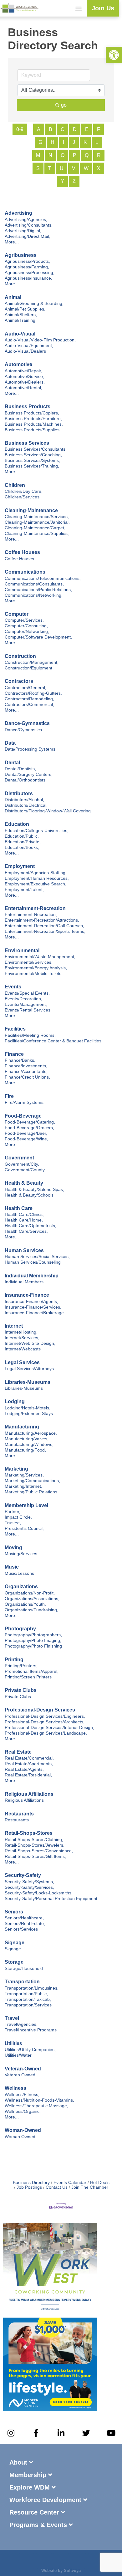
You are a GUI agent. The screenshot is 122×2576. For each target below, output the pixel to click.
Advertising (18, 213)
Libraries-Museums (28, 1382)
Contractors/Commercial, (29, 705)
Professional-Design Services (40, 1710)
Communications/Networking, (34, 595)
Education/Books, (22, 847)
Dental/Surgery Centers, (29, 774)
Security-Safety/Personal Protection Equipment (51, 1899)
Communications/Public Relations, (38, 590)
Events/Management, (26, 1004)
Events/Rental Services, (28, 1010)
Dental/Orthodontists (25, 780)
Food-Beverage (23, 1116)
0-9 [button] (20, 129)
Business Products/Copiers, (32, 413)
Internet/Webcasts (23, 1349)
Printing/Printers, (21, 1666)
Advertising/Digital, (23, 231)
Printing (14, 1660)
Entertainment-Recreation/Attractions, (42, 920)
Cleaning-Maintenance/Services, (37, 517)
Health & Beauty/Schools (29, 1195)
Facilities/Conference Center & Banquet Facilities (53, 1041)
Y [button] (62, 181)
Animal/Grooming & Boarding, (34, 304)
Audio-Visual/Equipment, (29, 346)
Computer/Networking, (27, 632)
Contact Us (57, 2187)
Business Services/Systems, (32, 460)
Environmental (22, 950)
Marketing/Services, (24, 1475)
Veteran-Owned (23, 2069)
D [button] (75, 129)
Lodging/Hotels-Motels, (28, 1408)
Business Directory (31, 2183)
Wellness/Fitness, (22, 2095)
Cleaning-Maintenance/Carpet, (35, 528)
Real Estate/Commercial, (29, 1758)
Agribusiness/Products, (27, 261)
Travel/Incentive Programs (31, 2030)
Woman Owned (20, 2137)
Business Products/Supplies (32, 430)
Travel (12, 2018)
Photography (20, 1629)
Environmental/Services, (29, 962)
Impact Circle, (18, 1517)
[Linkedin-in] (61, 2433)
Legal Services (22, 1362)
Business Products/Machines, (34, 424)
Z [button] (74, 181)
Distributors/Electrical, (26, 805)
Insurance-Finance (27, 1295)
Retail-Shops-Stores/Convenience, (39, 1851)
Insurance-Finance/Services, (33, 1307)
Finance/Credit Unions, (27, 1077)
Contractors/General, (25, 688)
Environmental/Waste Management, (40, 957)
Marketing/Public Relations (31, 1492)
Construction (20, 656)
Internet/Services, (22, 1338)
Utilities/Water (18, 2055)
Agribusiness (21, 255)
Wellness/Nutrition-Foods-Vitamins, (39, 2100)
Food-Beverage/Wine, (26, 1139)
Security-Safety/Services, (29, 1887)
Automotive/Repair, (23, 371)
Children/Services (22, 497)
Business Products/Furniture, (33, 419)
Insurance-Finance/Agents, (31, 1302)
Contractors (19, 681)
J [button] (74, 142)
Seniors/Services (21, 1929)
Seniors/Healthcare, (24, 1918)
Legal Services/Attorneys (29, 1369)
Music (12, 1567)
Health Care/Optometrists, (30, 1226)
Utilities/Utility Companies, (30, 2050)
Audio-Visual (20, 334)
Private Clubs (21, 1690)
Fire (9, 1096)
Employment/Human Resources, (37, 878)
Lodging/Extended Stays (29, 1414)
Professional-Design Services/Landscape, (46, 1733)
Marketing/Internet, (23, 1486)
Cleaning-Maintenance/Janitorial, (37, 522)
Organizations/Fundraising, (31, 1610)
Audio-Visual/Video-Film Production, (40, 340)
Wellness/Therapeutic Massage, (36, 2106)
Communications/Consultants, (34, 584)
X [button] (99, 168)
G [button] (40, 142)
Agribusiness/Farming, (27, 267)
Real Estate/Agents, (24, 1769)
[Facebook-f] (36, 2433)
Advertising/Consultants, (29, 225)
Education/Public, (22, 836)
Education (17, 824)
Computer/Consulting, (26, 626)
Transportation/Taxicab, (28, 1999)
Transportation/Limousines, (32, 1988)
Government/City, (22, 1164)
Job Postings (29, 2187)
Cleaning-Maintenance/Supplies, (37, 534)
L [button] (97, 142)
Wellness (15, 2088)
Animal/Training (20, 320)
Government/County (25, 1170)
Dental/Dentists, (20, 769)
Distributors (19, 793)
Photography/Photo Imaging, (33, 1641)
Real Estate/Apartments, (29, 1764)
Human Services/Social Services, (37, 1257)
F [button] (99, 129)
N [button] (50, 155)
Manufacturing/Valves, (27, 1439)
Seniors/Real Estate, (25, 1924)
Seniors (14, 1912)
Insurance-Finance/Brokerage (34, 1313)
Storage (14, 1962)
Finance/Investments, (26, 1066)
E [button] (87, 129)
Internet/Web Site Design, (30, 1343)
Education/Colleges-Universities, (37, 831)
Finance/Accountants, (26, 1072)
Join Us (103, 8)
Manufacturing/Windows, (29, 1445)
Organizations (21, 1587)
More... (12, 242)
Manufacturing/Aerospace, (31, 1433)
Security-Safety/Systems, (29, 1882)
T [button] (50, 168)
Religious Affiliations (29, 1794)
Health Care (19, 1208)
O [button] (63, 155)
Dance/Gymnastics (23, 730)
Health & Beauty (24, 1183)
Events (13, 987)
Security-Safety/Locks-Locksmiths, (39, 1893)
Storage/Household (24, 1969)
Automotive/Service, (24, 377)
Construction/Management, (32, 662)
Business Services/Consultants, (36, 449)
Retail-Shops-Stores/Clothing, (34, 1840)
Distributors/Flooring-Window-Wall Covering (48, 811)
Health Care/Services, (26, 1231)
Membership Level (26, 1505)
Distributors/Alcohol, (24, 800)
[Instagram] (11, 2433)
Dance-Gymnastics (27, 723)
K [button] (85, 142)
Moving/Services (21, 1554)
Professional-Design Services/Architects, (45, 1722)
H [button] (53, 142)
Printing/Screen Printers (28, 1677)
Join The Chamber (90, 2187)
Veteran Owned (20, 2075)
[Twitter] (86, 2433)
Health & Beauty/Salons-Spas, (34, 1190)
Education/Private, (23, 842)
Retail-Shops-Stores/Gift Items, (35, 1856)
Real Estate (18, 1752)
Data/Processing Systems (30, 749)
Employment (20, 866)
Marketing (16, 1469)
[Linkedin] (61, 2561)
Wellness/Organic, (23, 2111)
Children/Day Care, (24, 491)
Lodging (15, 1401)
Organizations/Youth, (25, 1604)
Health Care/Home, (24, 1220)
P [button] (75, 155)
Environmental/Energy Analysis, (36, 968)
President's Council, (24, 1528)
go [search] (64, 105)
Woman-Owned (23, 2130)
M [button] (38, 155)
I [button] (64, 142)
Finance (14, 1054)
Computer (17, 614)
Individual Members (24, 1282)
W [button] (86, 168)
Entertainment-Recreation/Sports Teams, (45, 931)
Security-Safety (23, 1875)
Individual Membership (32, 1276)
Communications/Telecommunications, (43, 578)
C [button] (63, 129)
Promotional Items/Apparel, (32, 1671)
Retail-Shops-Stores (29, 1833)
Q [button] (87, 155)
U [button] (62, 168)
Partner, (13, 1512)
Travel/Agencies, (21, 2024)
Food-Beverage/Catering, (30, 1122)
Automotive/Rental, (23, 388)
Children (15, 485)
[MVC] (50, 2409)
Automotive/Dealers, (25, 382)
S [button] (38, 168)
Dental (12, 763)
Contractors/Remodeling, (29, 699)
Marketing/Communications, (32, 1481)
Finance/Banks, (20, 1060)
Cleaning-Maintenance (31, 510)
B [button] (51, 129)
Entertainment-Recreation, (31, 915)
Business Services (27, 443)
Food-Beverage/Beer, (26, 1133)
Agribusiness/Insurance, (28, 278)
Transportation (22, 1982)
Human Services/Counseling (33, 1262)
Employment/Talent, (24, 890)
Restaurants (19, 1814)
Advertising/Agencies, (26, 220)
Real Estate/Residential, (28, 1775)
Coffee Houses (22, 552)
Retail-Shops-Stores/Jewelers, (35, 1845)
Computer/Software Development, (38, 637)
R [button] (99, 155)
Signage (15, 1943)
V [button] (74, 168)
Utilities (13, 2043)
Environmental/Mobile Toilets (33, 974)
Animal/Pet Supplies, (25, 309)
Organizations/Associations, (32, 1599)
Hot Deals (100, 2183)
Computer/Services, (24, 620)
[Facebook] (44, 2561)
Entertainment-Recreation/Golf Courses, (44, 926)
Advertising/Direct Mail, (27, 236)
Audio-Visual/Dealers (25, 351)
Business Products (28, 406)
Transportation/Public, (26, 1994)
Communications (25, 572)
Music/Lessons (19, 1573)
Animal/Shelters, (21, 315)
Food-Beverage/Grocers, (29, 1128)
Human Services (24, 1250)
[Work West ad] (50, 2315)
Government (19, 1158)
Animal (13, 297)
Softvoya (72, 2571)
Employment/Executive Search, (36, 884)
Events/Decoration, (23, 999)
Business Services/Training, (32, 466)
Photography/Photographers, (33, 1635)
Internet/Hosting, (21, 1332)
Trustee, (13, 1523)
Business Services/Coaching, (33, 455)
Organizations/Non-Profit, (30, 1593)
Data (10, 743)
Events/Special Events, (27, 993)
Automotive (18, 364)
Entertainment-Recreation (35, 908)
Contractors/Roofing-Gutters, (33, 693)
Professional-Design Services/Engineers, (45, 1716)
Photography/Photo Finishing (33, 1646)
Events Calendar (70, 2183)
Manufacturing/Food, (25, 1450)
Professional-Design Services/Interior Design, (49, 1728)
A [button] (39, 129)
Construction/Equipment (28, 668)
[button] (79, 8)
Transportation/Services (28, 2005)
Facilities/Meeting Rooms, (30, 1035)
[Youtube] (111, 2433)
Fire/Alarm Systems (24, 1102)
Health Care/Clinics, (24, 1215)
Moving (13, 1548)
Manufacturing (22, 1427)
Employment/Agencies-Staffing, (36, 873)
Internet (14, 1326)
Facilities (15, 1029)
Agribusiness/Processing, (30, 273)
